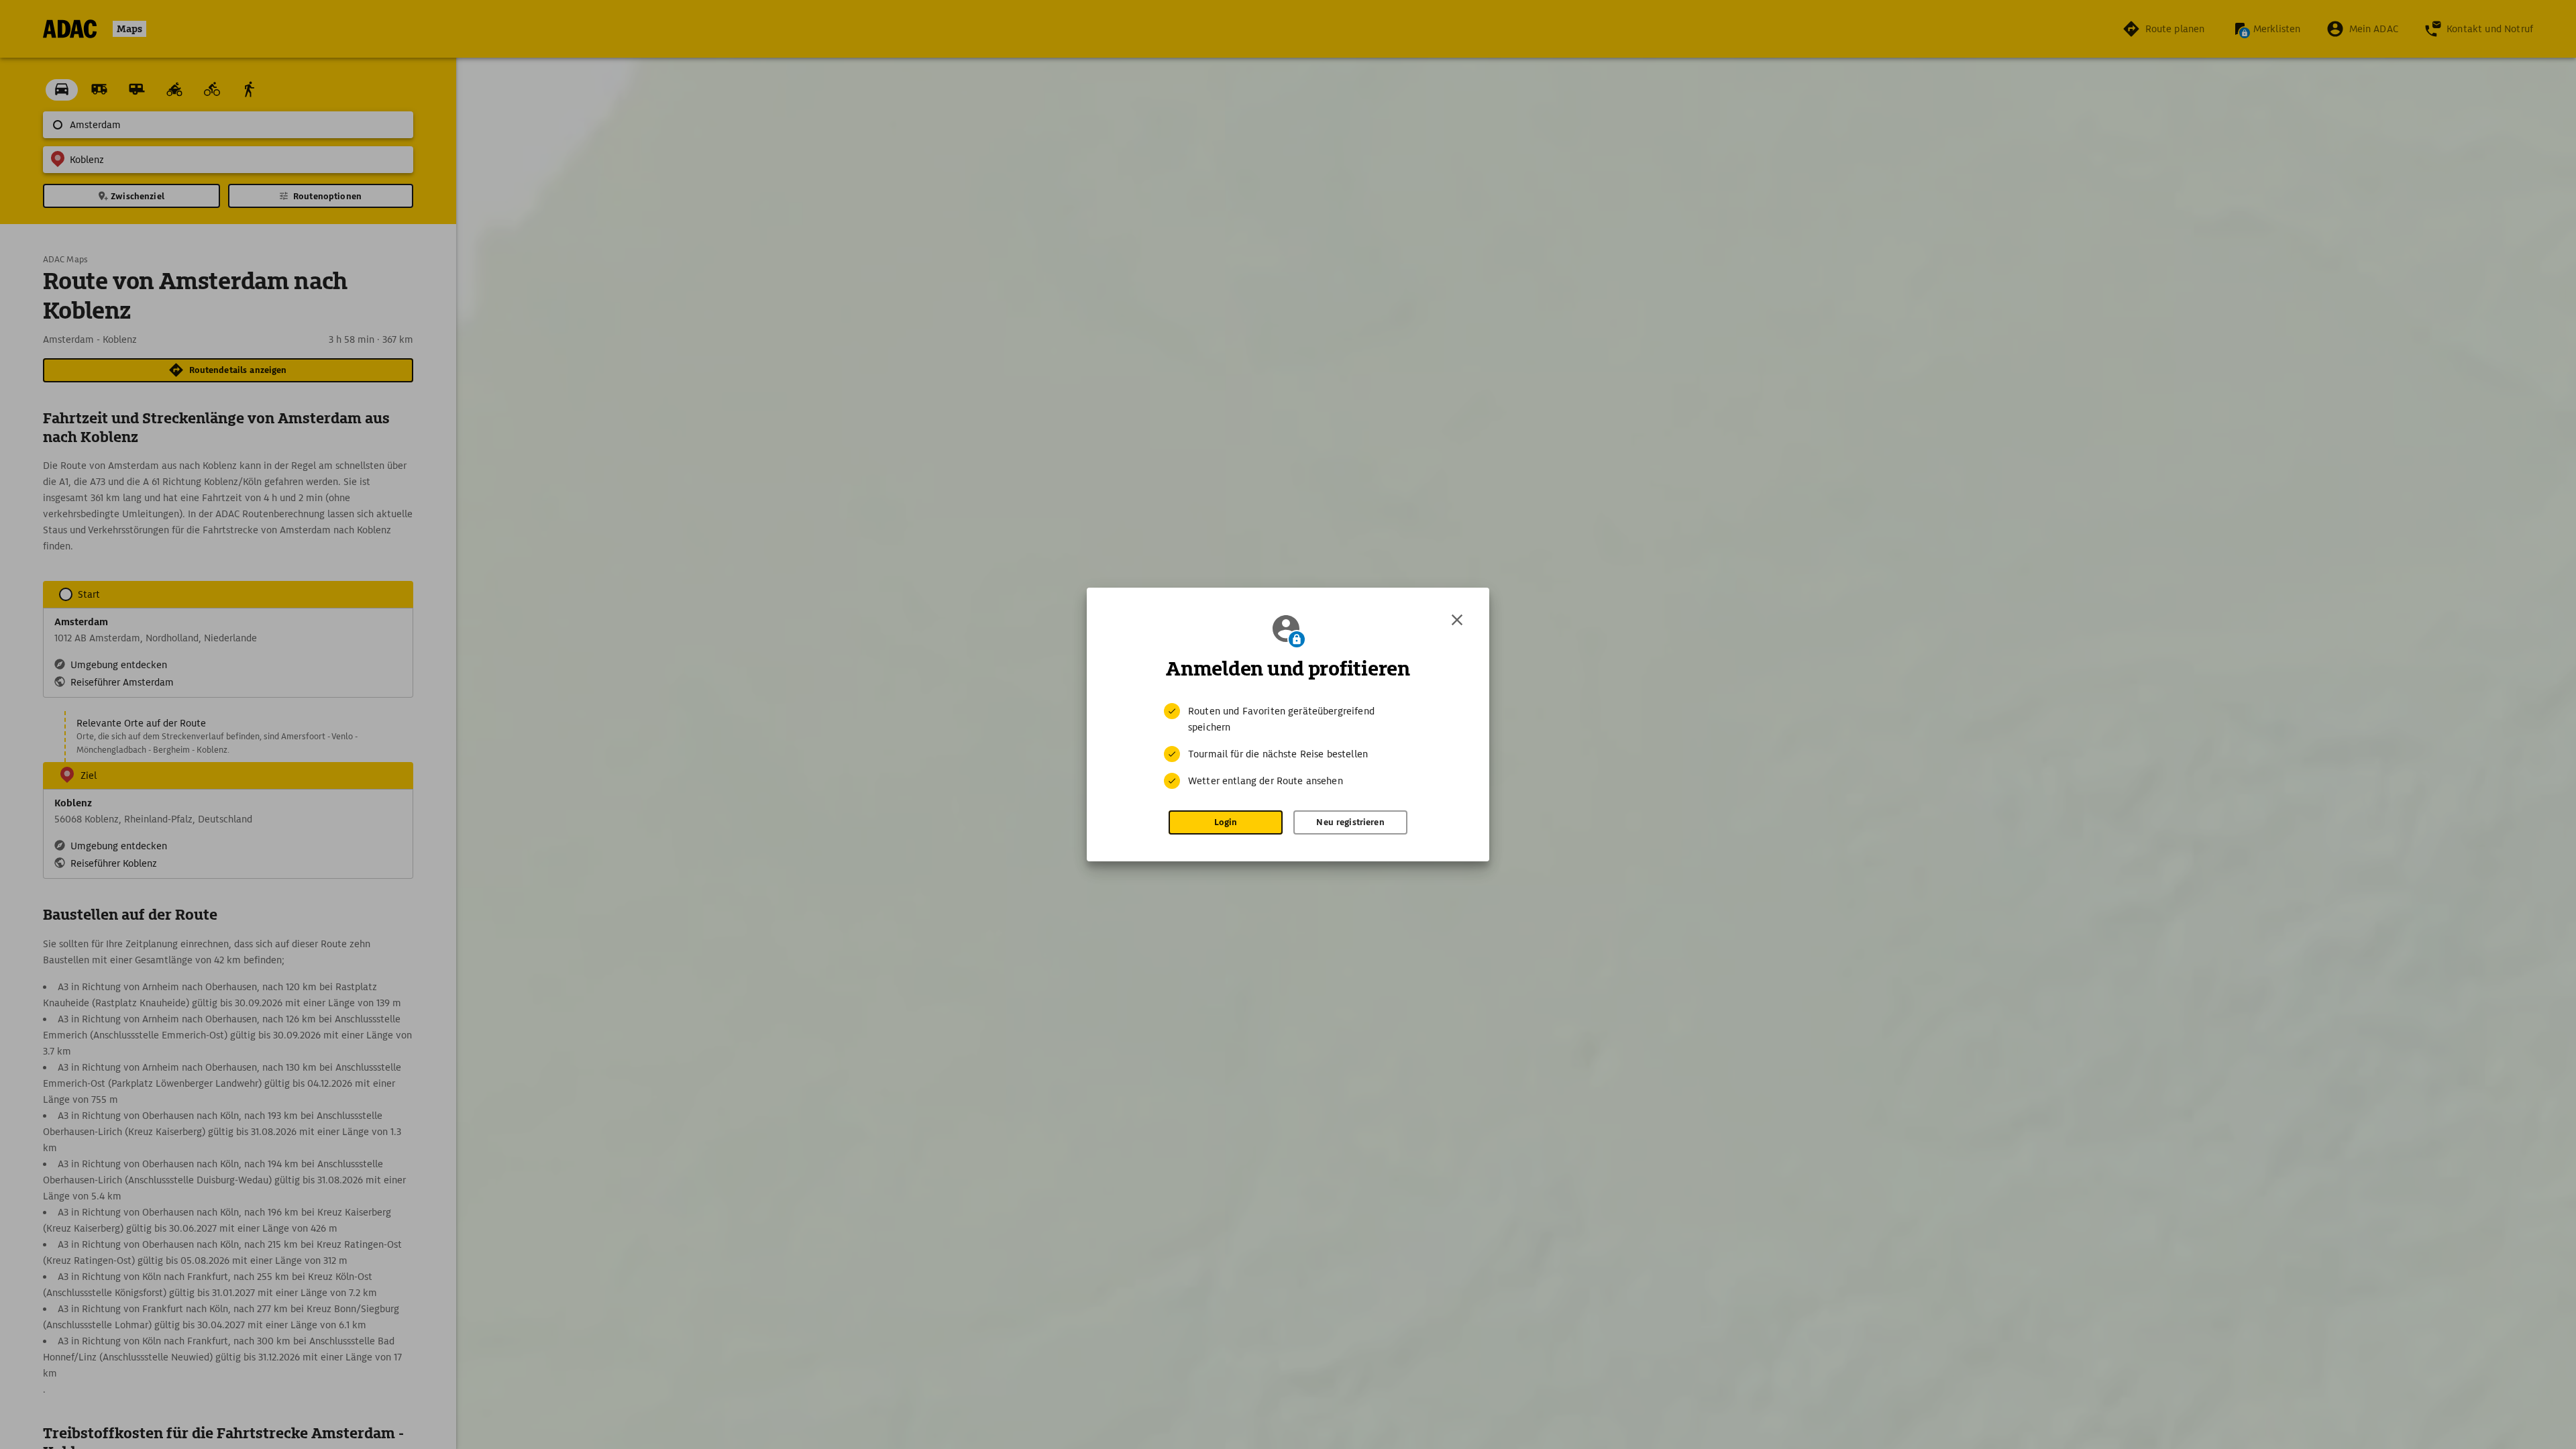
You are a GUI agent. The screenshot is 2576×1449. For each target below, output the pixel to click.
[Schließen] (1457, 620)
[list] (1288, 746)
